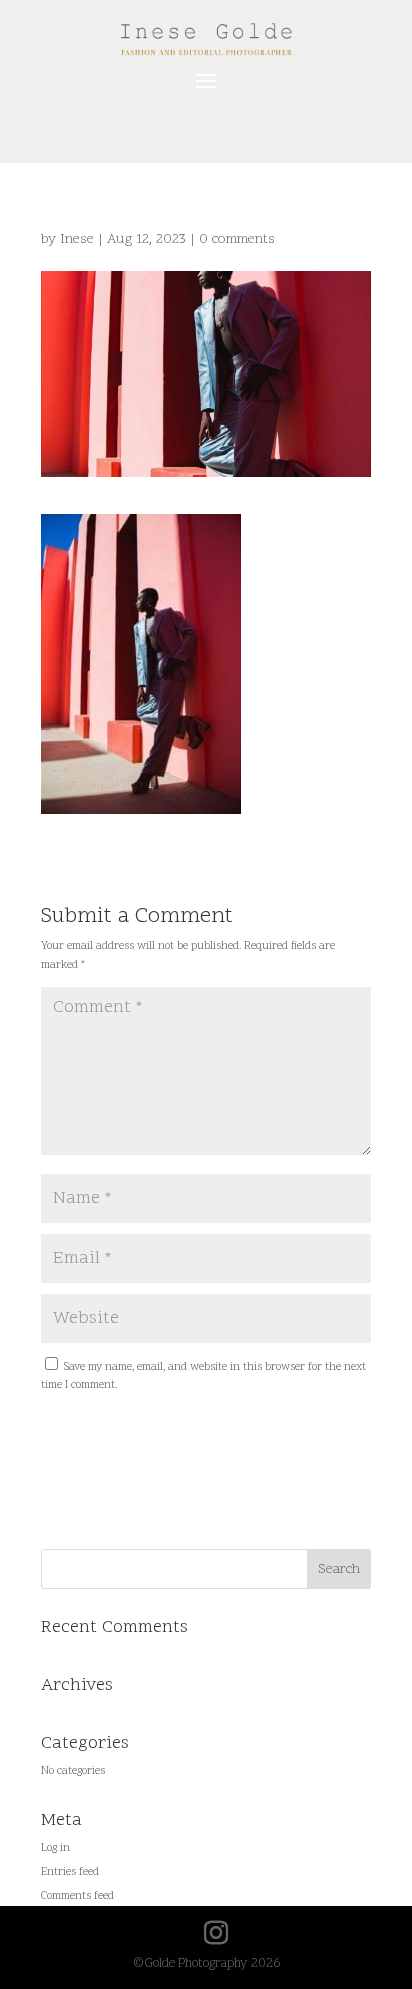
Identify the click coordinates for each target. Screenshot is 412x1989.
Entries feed (70, 1872)
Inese (77, 239)
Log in (55, 1848)
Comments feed (77, 1896)
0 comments (237, 239)
